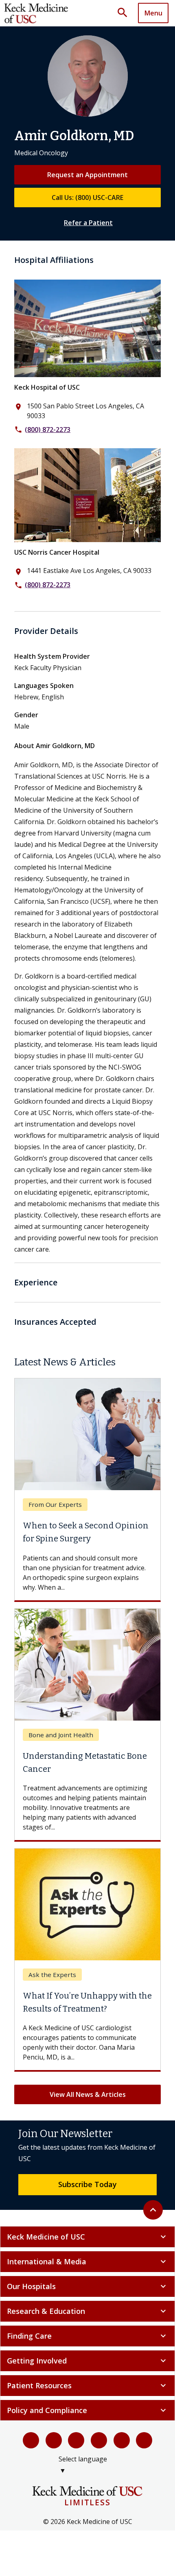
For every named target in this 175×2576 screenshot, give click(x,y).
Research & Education (87, 2311)
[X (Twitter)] (54, 2440)
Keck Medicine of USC (87, 2237)
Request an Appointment (87, 175)
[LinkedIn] (99, 2440)
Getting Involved (87, 2361)
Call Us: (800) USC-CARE (87, 197)
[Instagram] (122, 2440)
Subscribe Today (87, 2184)
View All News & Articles (88, 2094)
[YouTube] (76, 2440)
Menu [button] (153, 13)
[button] (125, 13)
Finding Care (87, 2336)
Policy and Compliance (87, 2410)
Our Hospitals (87, 2286)
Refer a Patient (88, 223)
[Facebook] (31, 2440)
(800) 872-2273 (48, 430)
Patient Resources (87, 2385)
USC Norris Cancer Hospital (57, 552)
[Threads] (144, 2440)
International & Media (87, 2261)
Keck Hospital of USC (47, 387)
